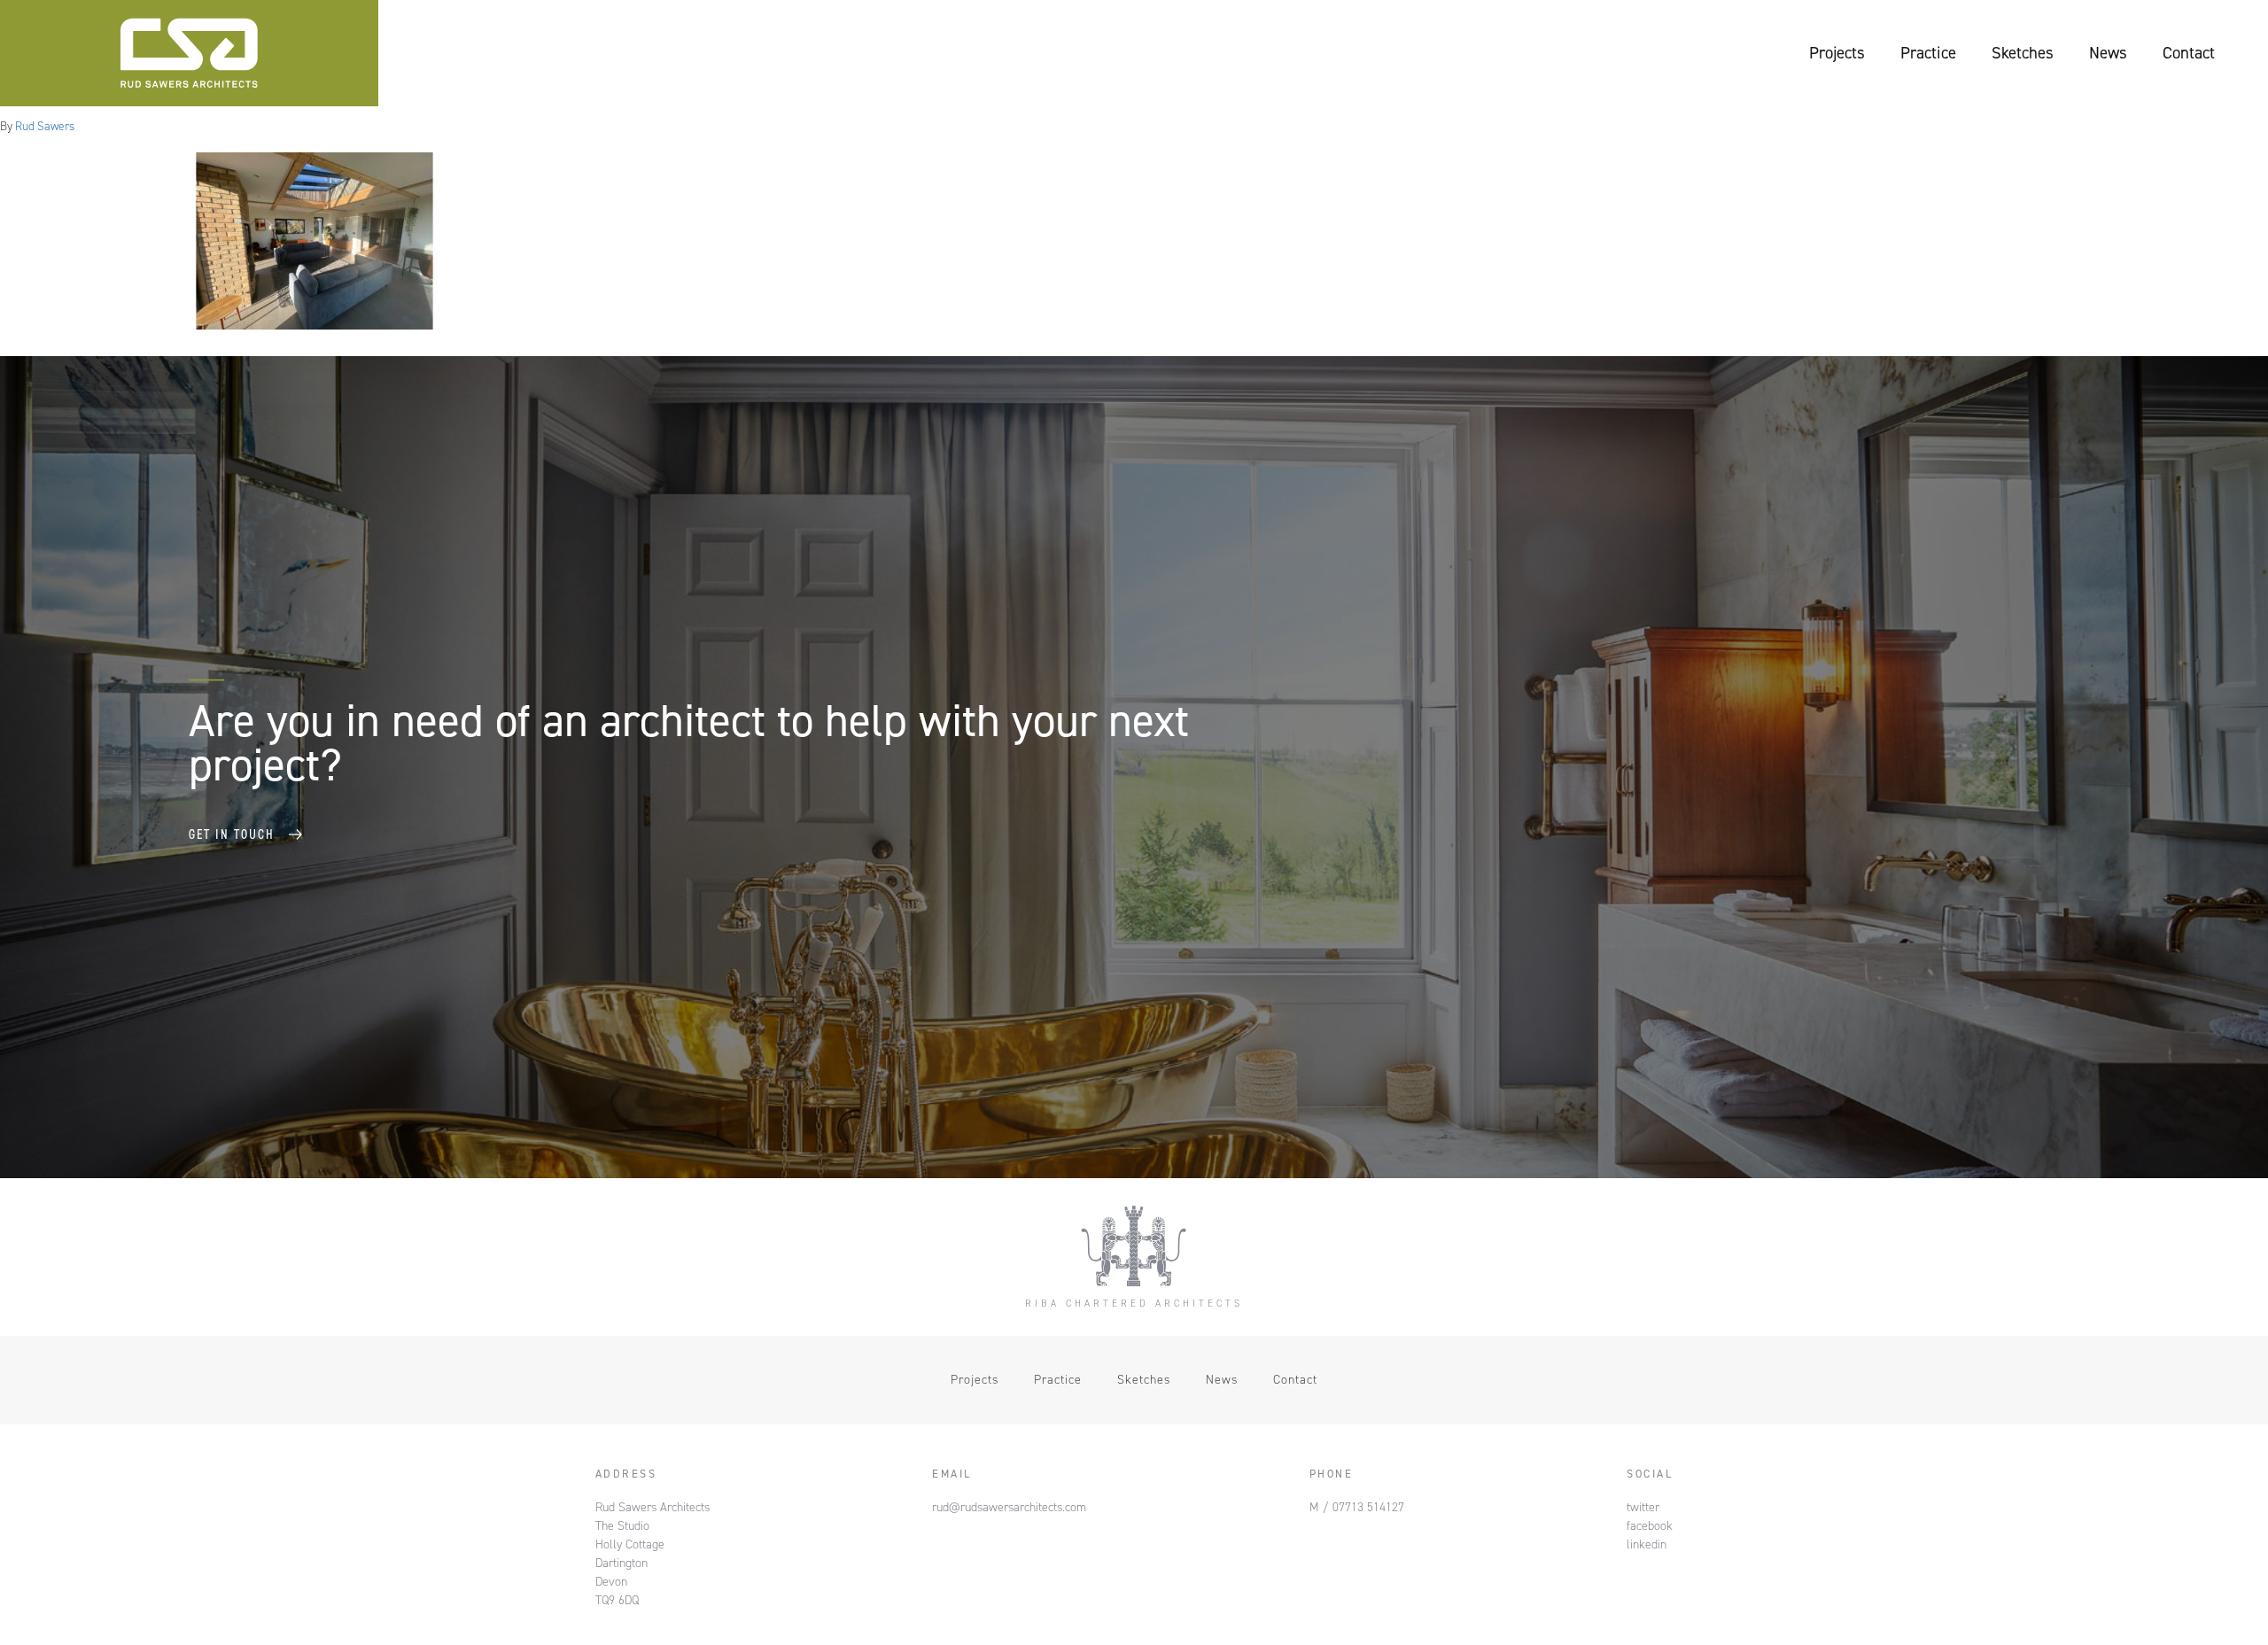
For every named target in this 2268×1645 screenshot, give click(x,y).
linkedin (1647, 1544)
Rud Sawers (45, 126)
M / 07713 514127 (1357, 1507)
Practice (1928, 53)
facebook (1650, 1526)
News (2108, 53)
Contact (2189, 53)
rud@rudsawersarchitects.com (1009, 1507)
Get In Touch (232, 834)
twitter (1643, 1507)
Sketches (2023, 53)
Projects (1837, 53)
